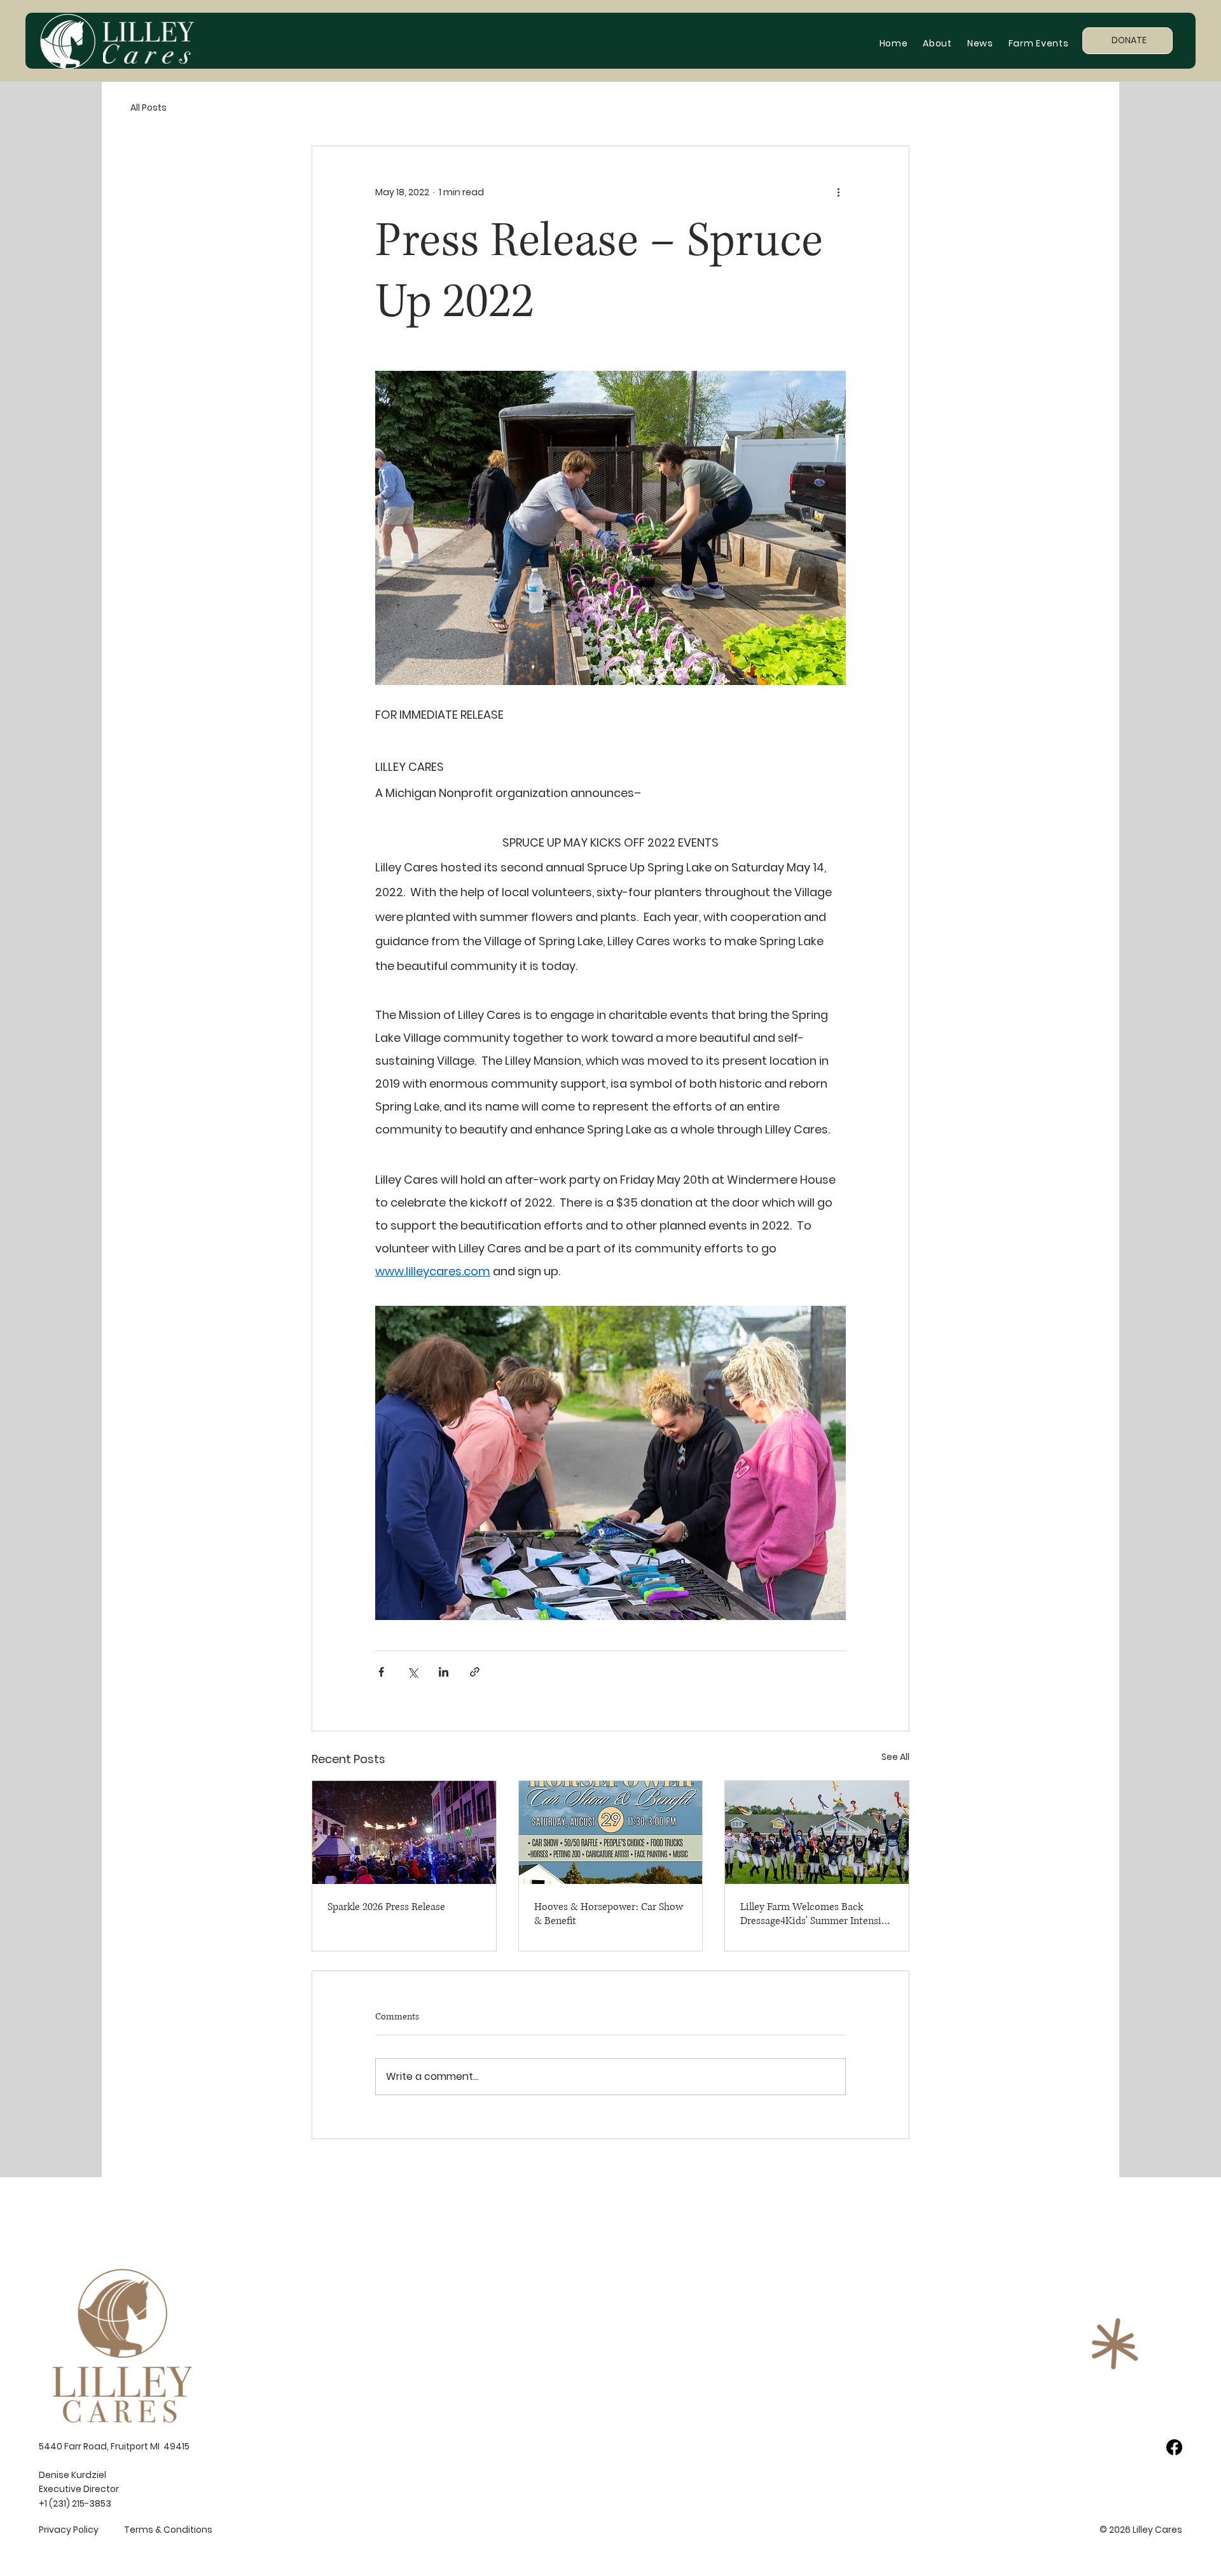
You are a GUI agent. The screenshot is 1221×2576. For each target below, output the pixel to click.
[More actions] (838, 192)
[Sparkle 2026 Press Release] (404, 1832)
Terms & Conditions (168, 2530)
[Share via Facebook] (381, 1672)
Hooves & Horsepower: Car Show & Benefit (609, 1914)
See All (895, 1757)
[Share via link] (475, 1672)
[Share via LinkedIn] (444, 1672)
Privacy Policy (69, 2530)
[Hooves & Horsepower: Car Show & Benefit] (611, 1832)
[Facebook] (1174, 2447)
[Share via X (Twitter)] (412, 1672)
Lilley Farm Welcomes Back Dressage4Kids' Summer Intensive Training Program (816, 1914)
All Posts (148, 107)
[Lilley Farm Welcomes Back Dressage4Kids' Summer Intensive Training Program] (817, 1832)
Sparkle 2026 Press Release (386, 1907)
